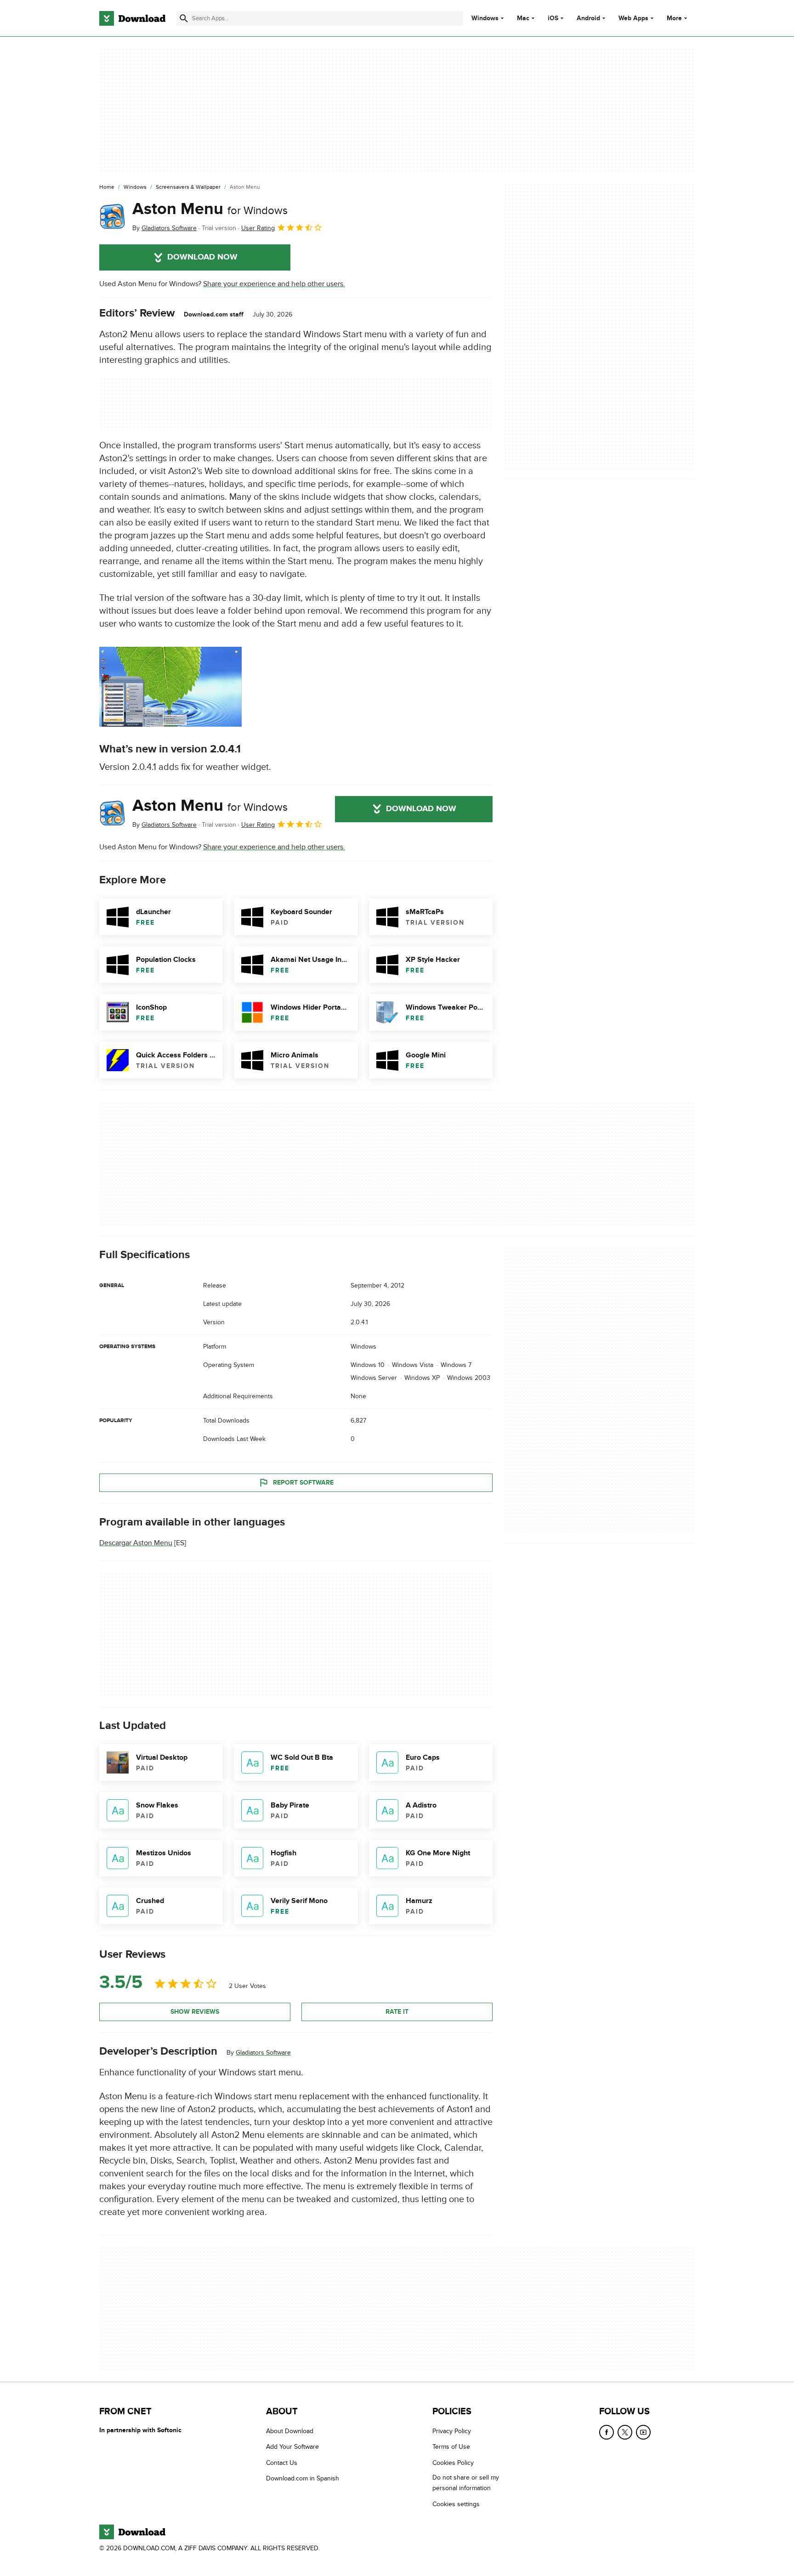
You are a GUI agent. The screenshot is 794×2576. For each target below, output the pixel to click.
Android (588, 18)
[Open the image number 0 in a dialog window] (170, 687)
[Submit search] (184, 18)
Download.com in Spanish (303, 2479)
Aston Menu (210, 209)
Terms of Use (451, 2447)
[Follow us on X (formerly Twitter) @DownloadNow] (625, 2432)
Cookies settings (456, 2504)
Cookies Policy (453, 2463)
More (674, 18)
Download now (202, 257)
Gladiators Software (263, 2053)
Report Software (303, 1483)
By (164, 228)
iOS (553, 18)
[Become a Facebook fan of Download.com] (607, 2432)
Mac (523, 18)
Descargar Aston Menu (136, 1543)
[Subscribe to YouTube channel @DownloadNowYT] (643, 2432)
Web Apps (633, 18)
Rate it (397, 2012)
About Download (290, 2431)
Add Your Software (292, 2447)
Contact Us (282, 2463)
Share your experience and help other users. (274, 284)
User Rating (258, 228)
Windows (485, 18)
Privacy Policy (452, 2431)
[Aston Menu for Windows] (112, 216)
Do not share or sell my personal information (466, 2483)
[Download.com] (132, 18)
